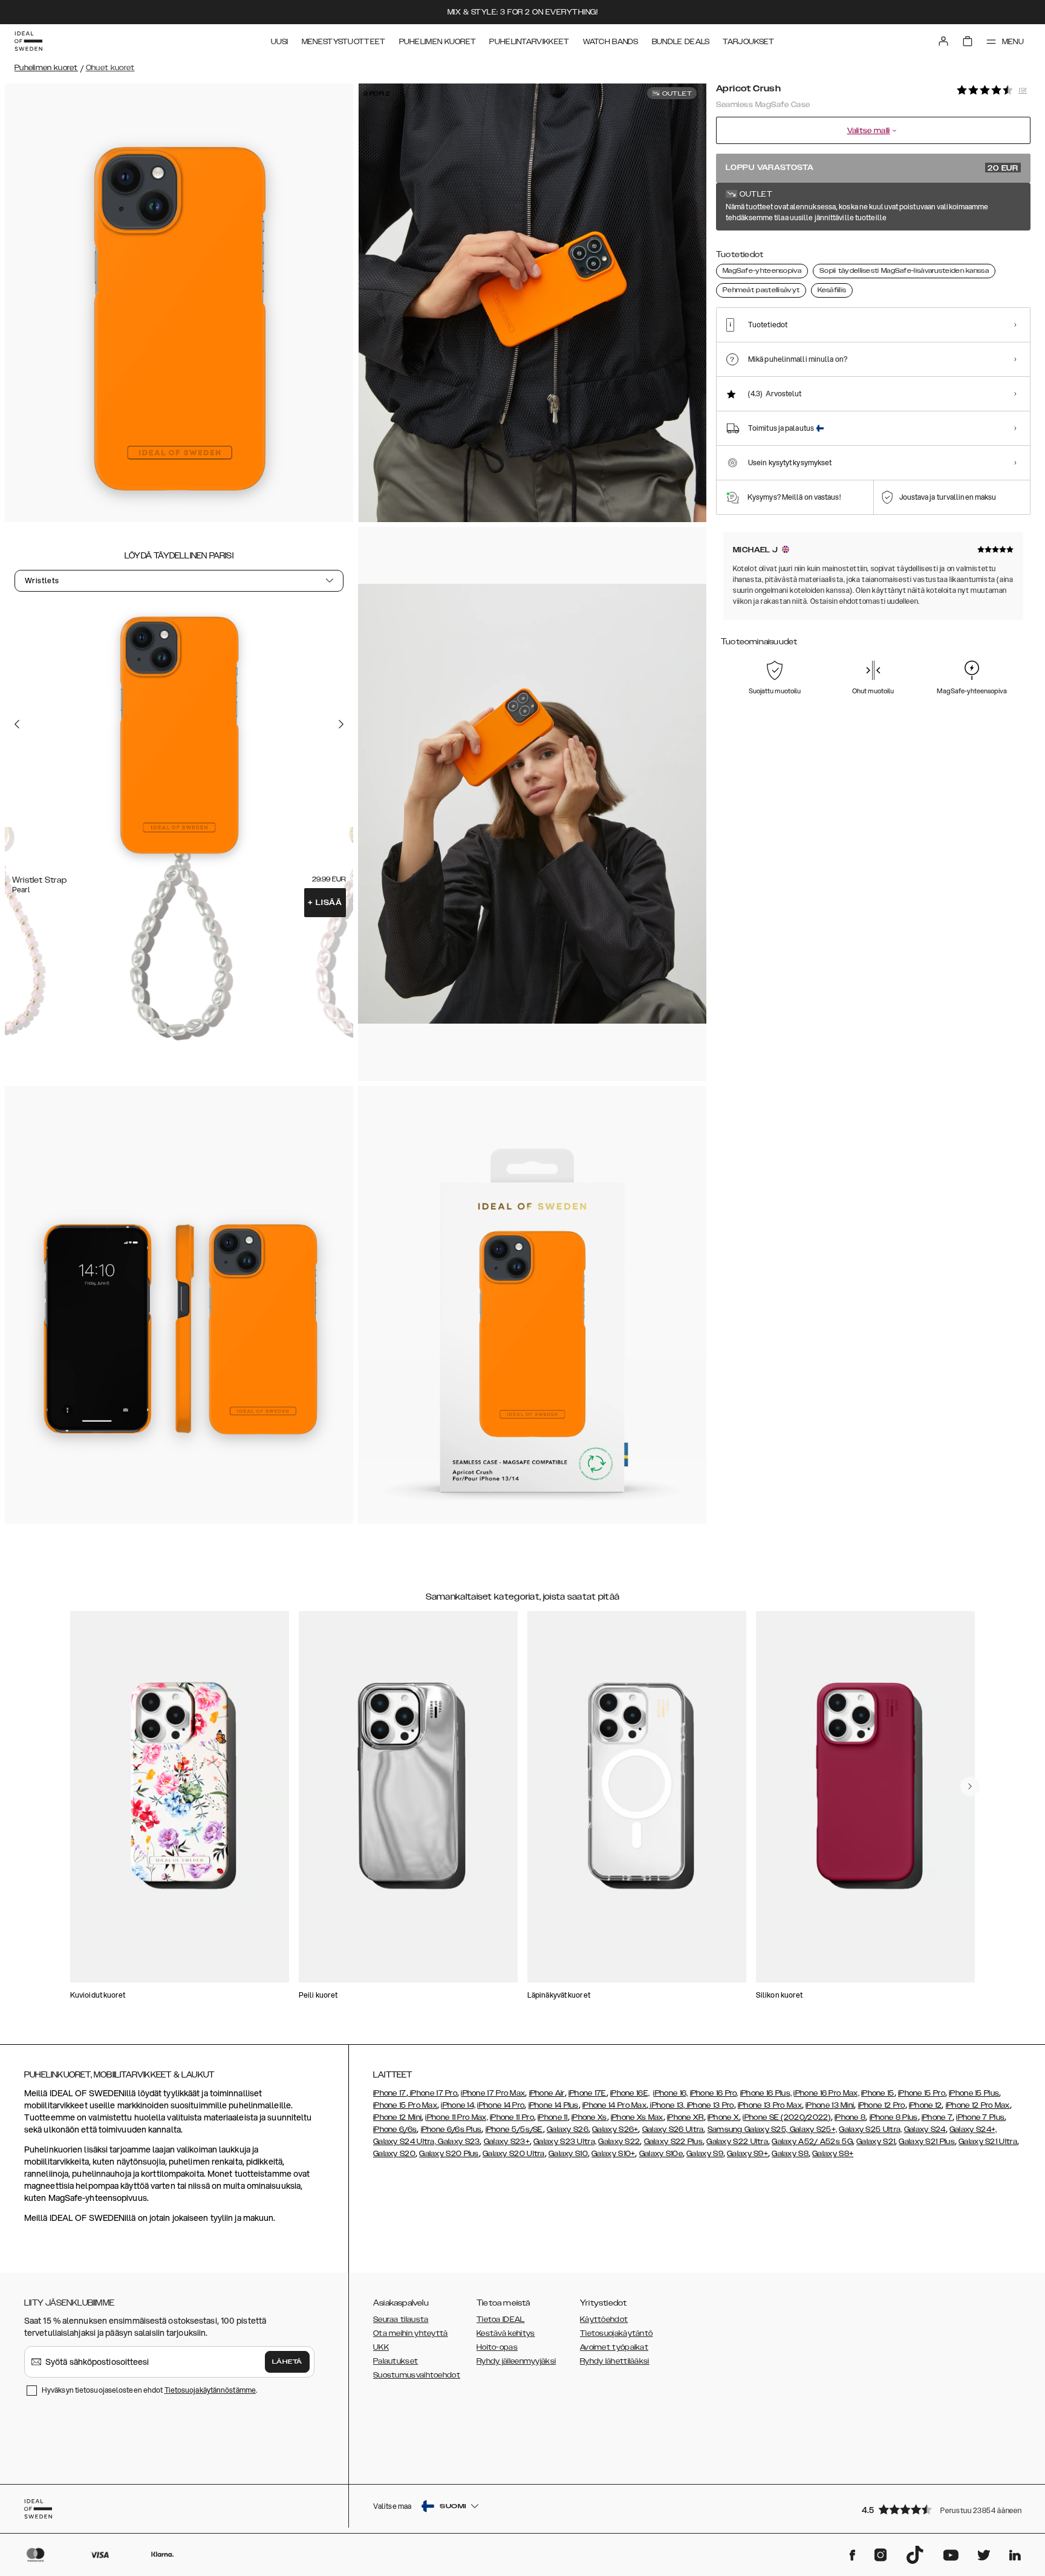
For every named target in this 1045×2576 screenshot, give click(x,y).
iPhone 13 (667, 2105)
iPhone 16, (670, 2093)
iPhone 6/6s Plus (451, 2130)
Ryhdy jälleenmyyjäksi (516, 2361)
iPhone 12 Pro (882, 2105)
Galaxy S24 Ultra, (405, 2142)
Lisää (325, 903)
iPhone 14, (458, 2105)
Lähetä (287, 2362)
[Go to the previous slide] (17, 724)
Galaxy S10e (661, 2154)
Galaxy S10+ (613, 2154)
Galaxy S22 (619, 2142)
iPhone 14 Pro (501, 2105)
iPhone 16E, (630, 2093)
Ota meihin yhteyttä (411, 2333)
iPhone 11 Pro (512, 2117)
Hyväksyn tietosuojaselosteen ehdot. (149, 2390)
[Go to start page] (28, 41)
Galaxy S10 (568, 2154)
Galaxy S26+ (615, 2130)
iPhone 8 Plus (894, 2117)
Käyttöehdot (604, 2319)
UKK (381, 2347)
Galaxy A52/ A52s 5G (812, 2142)
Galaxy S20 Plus (449, 2154)
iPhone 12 (926, 2105)
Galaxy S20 (394, 2154)
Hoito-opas (497, 2347)
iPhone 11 (553, 2117)
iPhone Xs (589, 2117)
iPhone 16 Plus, (766, 2093)
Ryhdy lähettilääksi (615, 2361)
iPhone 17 (390, 2093)
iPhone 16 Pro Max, (826, 2093)
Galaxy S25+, (812, 2130)
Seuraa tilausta (401, 2319)
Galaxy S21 (876, 2142)
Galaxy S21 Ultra (988, 2142)
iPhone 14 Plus (554, 2105)
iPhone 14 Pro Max (614, 2105)
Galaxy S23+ (507, 2142)
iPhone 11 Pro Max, (456, 2117)
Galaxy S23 (458, 2142)
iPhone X (723, 2117)
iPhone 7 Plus (980, 2117)
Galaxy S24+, (973, 2130)
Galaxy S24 (925, 2130)
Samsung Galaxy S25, (748, 2130)
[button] (942, 2509)
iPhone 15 (878, 2093)
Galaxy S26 (568, 2130)
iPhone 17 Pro (433, 2093)
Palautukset (396, 2361)
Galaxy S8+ (833, 2154)
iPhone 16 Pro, (714, 2093)
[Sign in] (943, 41)
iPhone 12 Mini (397, 2117)
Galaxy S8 (790, 2154)
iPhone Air (547, 2093)
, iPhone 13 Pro (709, 2105)
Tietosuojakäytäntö (616, 2333)
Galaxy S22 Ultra (737, 2142)
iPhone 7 (937, 2117)
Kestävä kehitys (506, 2333)
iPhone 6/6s (395, 2130)
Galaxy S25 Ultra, (870, 2130)
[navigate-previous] (970, 1787)
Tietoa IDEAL (501, 2319)
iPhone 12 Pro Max (978, 2105)
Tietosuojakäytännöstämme (210, 2390)
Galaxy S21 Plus (927, 2142)
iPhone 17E (588, 2093)
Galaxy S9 (705, 2154)
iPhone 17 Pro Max (493, 2093)
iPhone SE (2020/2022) (786, 2117)
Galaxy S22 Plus (674, 2142)
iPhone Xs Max (637, 2117)
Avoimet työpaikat (614, 2347)
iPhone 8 (850, 2117)
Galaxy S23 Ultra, (565, 2142)
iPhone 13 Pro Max (770, 2105)
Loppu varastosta (872, 168)
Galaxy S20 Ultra (514, 2154)
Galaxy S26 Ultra (673, 2130)
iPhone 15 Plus (974, 2093)
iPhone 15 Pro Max (405, 2105)
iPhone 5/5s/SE (514, 2130)
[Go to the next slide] (341, 724)
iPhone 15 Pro (922, 2093)
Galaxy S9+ (747, 2154)
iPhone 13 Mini (830, 2105)
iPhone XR (685, 2117)
